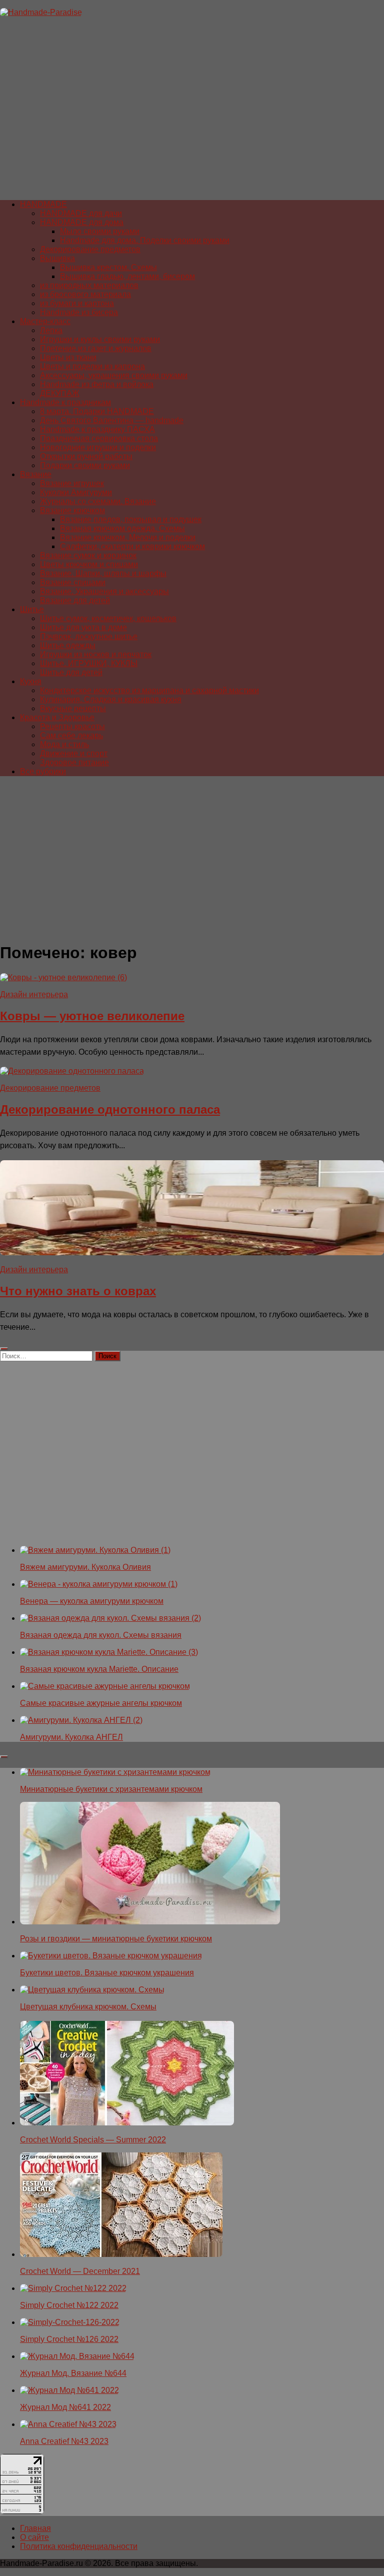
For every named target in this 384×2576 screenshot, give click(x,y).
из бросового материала (85, 294)
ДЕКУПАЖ (60, 393)
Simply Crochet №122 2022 (69, 2305)
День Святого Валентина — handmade (112, 420)
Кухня (31, 681)
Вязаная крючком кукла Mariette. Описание (99, 1669)
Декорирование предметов (90, 249)
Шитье (32, 609)
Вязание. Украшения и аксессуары (104, 591)
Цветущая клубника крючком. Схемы (88, 2007)
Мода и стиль (64, 744)
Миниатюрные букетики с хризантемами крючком (111, 1789)
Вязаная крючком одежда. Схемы (122, 528)
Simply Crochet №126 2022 (69, 2339)
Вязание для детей (75, 600)
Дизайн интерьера (34, 994)
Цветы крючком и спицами (89, 564)
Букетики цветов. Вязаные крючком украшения (107, 1973)
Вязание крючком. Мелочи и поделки (128, 537)
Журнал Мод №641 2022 (65, 2407)
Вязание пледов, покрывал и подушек (131, 519)
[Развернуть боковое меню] (4, 1349)
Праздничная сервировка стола (99, 438)
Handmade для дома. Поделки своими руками (145, 240)
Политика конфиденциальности (79, 2546)
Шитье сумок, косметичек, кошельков (108, 618)
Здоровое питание (74, 762)
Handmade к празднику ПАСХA (97, 429)
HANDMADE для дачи (81, 213)
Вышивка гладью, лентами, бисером (127, 276)
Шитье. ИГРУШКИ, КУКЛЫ (89, 663)
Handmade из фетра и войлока (97, 384)
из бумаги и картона (77, 303)
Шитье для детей (71, 672)
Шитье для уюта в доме (83, 627)
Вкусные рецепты (73, 708)
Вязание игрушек (72, 483)
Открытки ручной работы (86, 456)
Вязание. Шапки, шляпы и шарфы (103, 573)
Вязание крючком (72, 510)
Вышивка (57, 258)
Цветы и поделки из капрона (92, 366)
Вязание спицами (73, 582)
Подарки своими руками (85, 465)
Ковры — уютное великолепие (92, 1016)
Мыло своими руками (100, 231)
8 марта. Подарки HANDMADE (97, 411)
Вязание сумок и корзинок (88, 555)
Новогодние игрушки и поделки (98, 447)
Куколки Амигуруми (76, 492)
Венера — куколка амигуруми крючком (92, 1601)
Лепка (51, 330)
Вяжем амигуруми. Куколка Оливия (85, 1567)
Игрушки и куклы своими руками (100, 339)
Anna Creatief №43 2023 (64, 2441)
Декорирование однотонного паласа (110, 1109)
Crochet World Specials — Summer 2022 (93, 2140)
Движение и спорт (74, 753)
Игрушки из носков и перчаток (96, 654)
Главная (35, 2528)
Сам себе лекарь (71, 735)
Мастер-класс (45, 321)
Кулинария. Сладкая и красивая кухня (111, 699)
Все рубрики (43, 771)
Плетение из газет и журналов (96, 348)
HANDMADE (43, 204)
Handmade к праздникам (65, 402)
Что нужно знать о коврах (78, 1291)
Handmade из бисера (79, 312)
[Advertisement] (192, 113)
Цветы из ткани (68, 357)
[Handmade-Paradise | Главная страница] (41, 12)
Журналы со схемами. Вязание (98, 501)
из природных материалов (89, 285)
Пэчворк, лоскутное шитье (89, 636)
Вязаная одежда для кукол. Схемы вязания (101, 1635)
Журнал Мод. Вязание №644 (73, 2373)
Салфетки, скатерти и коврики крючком (132, 546)
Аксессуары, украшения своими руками (114, 375)
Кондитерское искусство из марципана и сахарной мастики (149, 690)
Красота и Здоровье (57, 717)
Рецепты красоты (72, 726)
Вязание (36, 474)
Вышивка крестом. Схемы (108, 267)
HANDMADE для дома (82, 222)
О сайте (34, 2537)
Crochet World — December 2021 (80, 2271)
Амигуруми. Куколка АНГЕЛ (71, 1737)
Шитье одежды (68, 645)
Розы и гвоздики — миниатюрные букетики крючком (116, 1939)
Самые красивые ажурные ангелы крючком (101, 1703)
